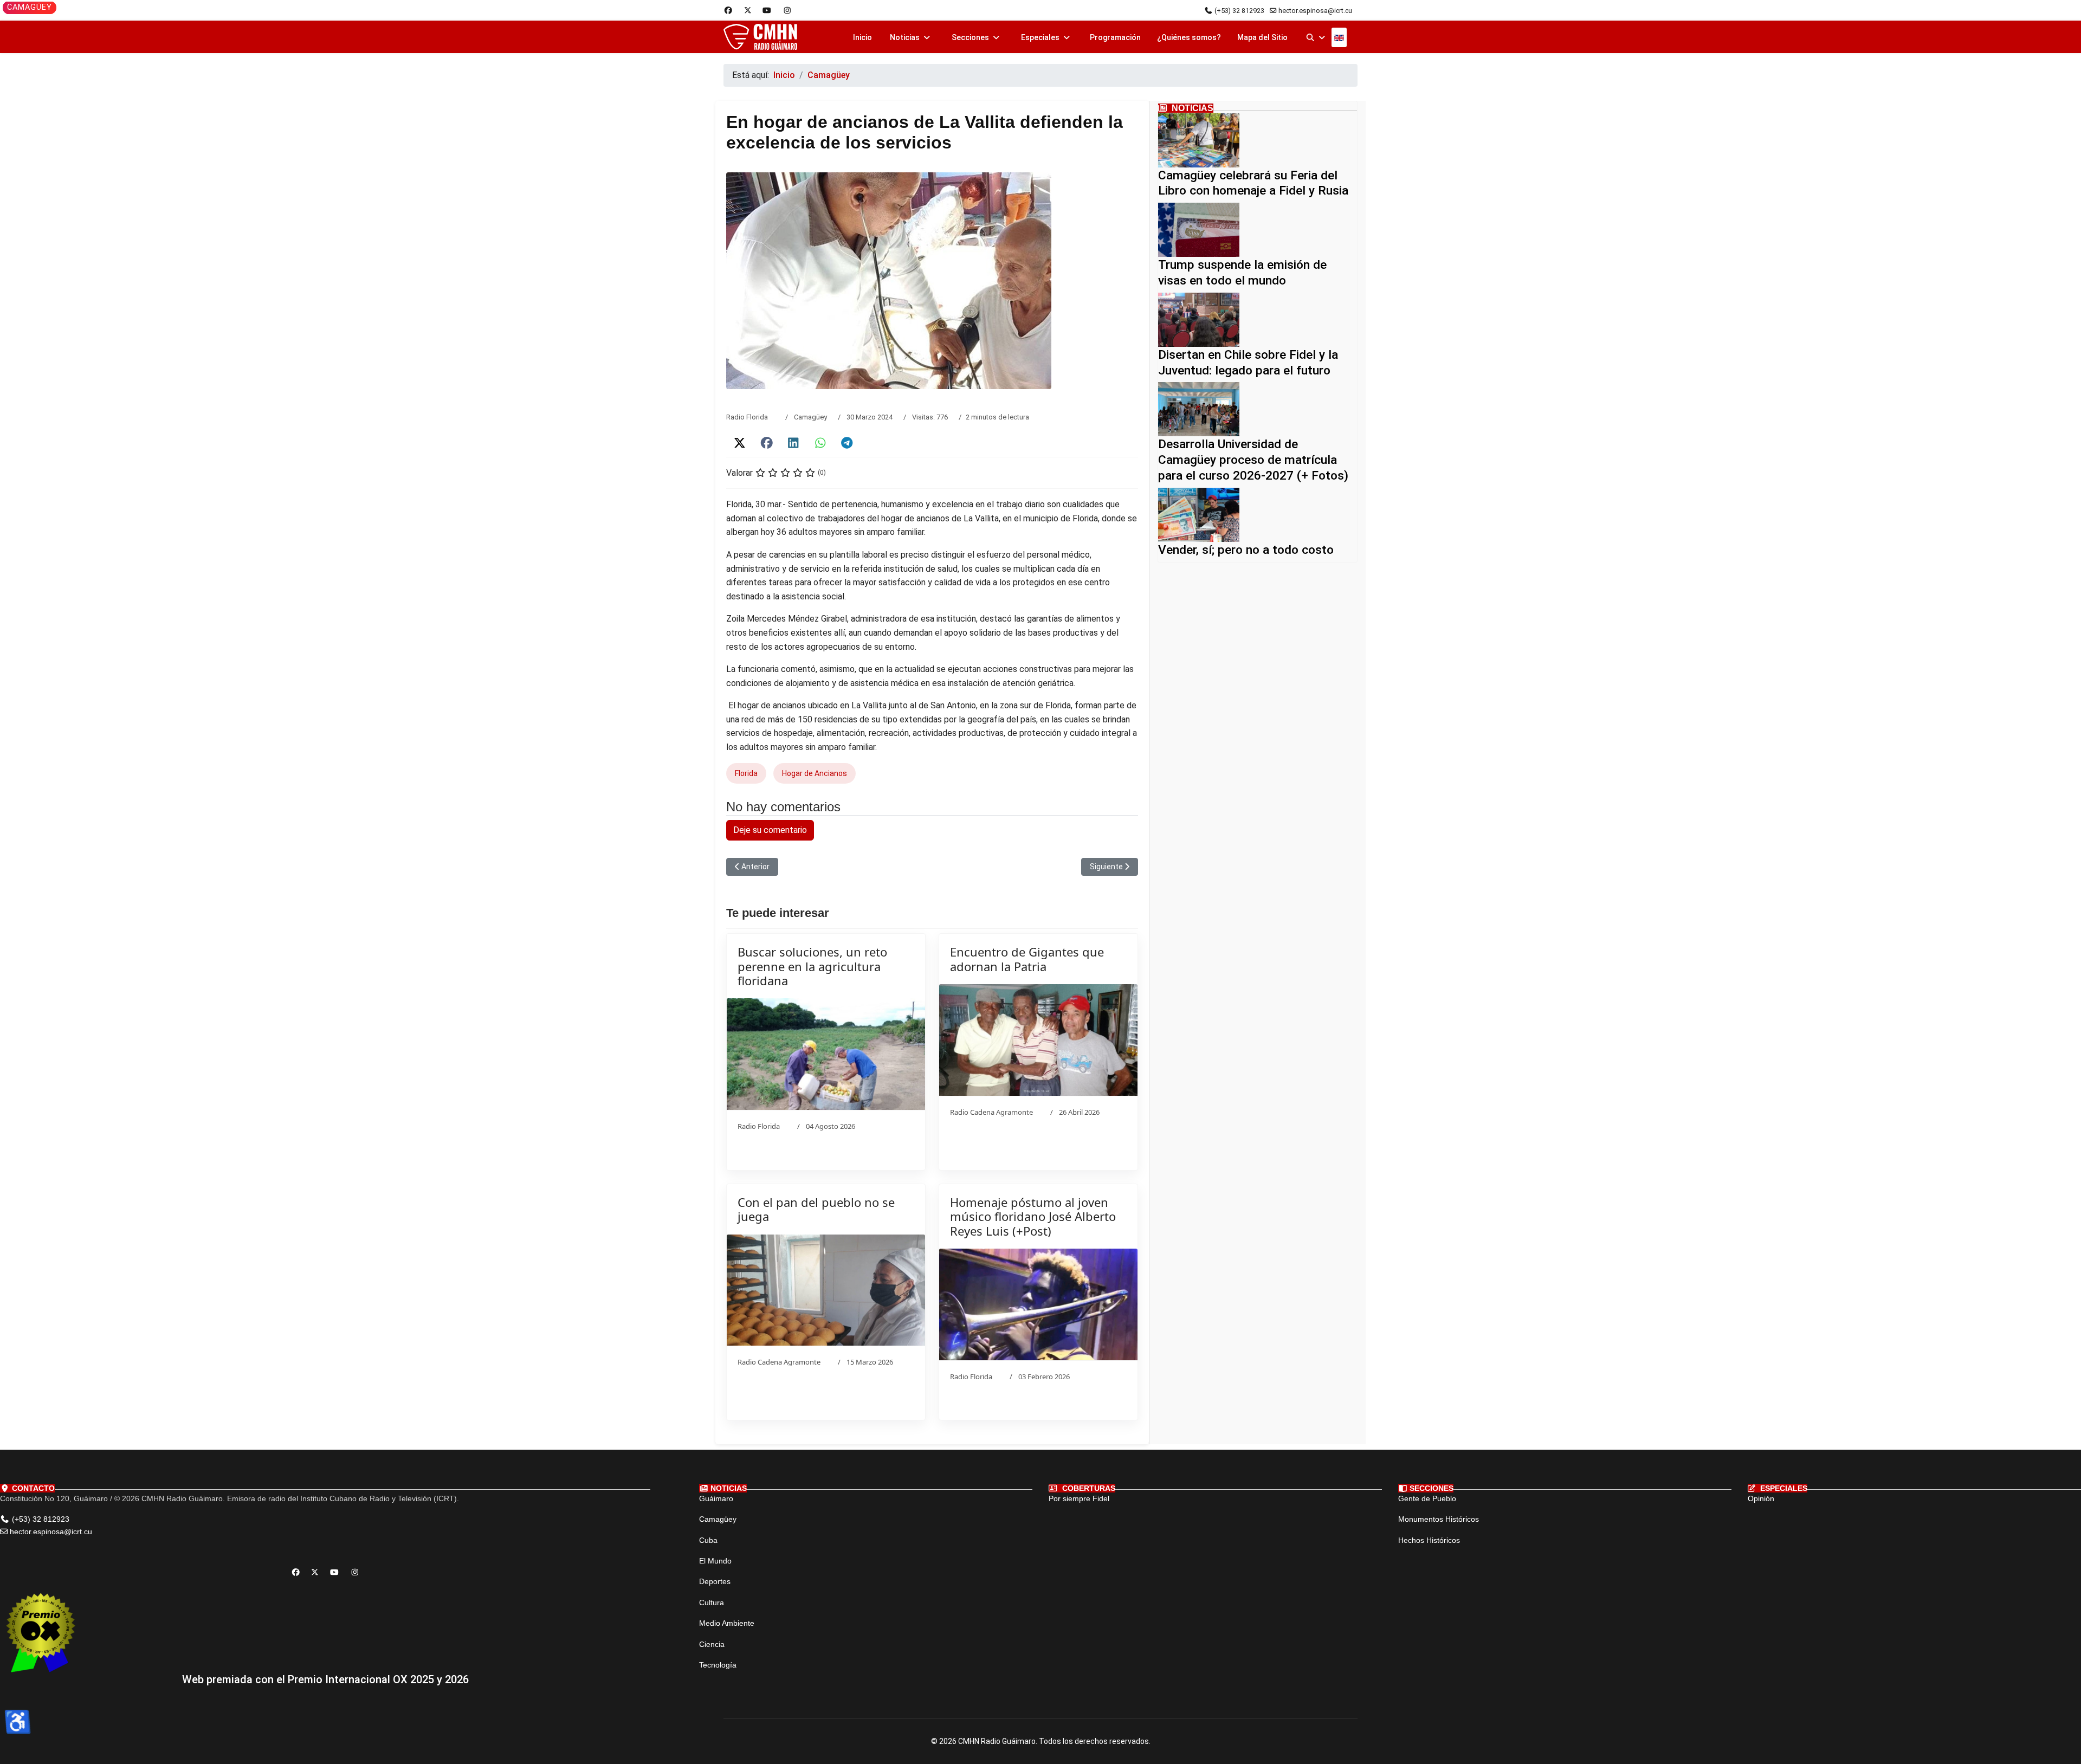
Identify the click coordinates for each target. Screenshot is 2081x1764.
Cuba (708, 1540)
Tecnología (718, 1665)
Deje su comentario (770, 830)
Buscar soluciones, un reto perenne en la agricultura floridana (812, 966)
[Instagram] (787, 10)
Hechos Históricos (1429, 1540)
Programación (1115, 37)
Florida (746, 773)
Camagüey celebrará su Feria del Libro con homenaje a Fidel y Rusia (1253, 183)
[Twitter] (748, 10)
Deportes (715, 1581)
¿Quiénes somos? (1189, 37)
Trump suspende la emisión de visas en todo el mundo (1242, 273)
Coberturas (1088, 1488)
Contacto (32, 1488)
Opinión (1761, 1498)
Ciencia (712, 1644)
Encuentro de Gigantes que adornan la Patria (1027, 959)
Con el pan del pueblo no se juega (816, 1209)
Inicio (862, 37)
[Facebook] (728, 10)
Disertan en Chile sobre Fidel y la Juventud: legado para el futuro (1248, 363)
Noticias (905, 37)
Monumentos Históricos (1439, 1519)
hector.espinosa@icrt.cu (1315, 11)
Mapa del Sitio (1262, 37)
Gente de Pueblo (1427, 1498)
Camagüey (810, 417)
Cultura (712, 1603)
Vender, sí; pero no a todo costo (1246, 550)
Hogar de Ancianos (815, 773)
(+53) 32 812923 (1239, 11)
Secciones (970, 37)
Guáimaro (716, 1498)
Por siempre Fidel (1079, 1498)
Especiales (1040, 37)
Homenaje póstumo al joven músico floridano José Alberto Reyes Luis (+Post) (1033, 1216)
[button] (740, 443)
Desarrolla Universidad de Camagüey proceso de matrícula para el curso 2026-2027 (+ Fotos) (1253, 460)
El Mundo (715, 1561)
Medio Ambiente (727, 1623)
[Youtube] (767, 10)
